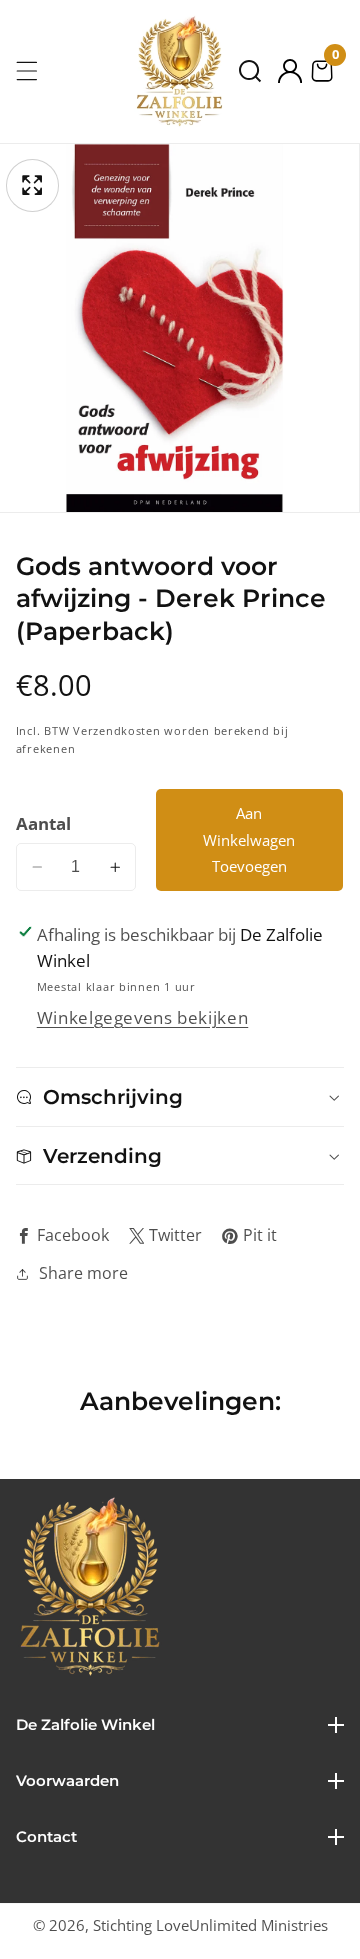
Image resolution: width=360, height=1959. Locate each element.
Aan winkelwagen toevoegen (249, 839)
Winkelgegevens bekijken (143, 1017)
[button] (250, 71)
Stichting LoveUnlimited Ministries (210, 1925)
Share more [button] (83, 1273)
